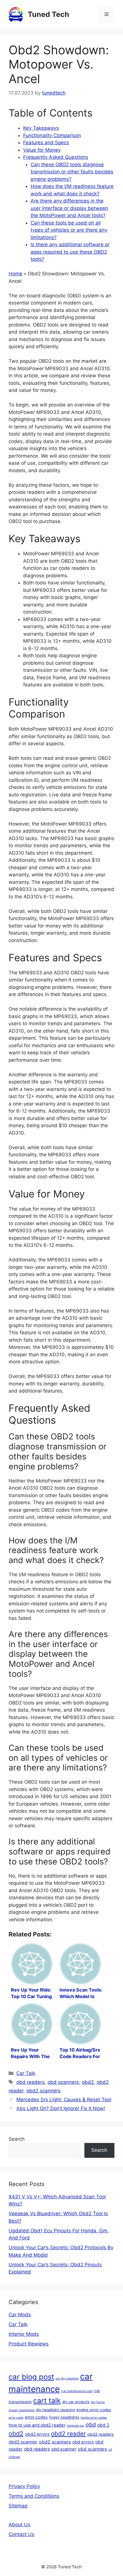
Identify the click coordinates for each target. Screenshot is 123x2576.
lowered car (76, 2426)
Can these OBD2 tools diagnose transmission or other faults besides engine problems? (72, 172)
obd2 (88, 2082)
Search (17, 2139)
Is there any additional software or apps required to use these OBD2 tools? (70, 252)
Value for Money (42, 150)
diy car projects (76, 2402)
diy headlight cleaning (55, 2410)
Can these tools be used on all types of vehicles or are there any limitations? (69, 230)
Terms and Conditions (34, 2496)
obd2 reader (68, 2434)
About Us (19, 2525)
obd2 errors (37, 2434)
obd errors (83, 2442)
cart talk (47, 2401)
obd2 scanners (43, 2091)
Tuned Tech (48, 14)
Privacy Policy (24, 2486)
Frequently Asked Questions (56, 157)
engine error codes (94, 2410)
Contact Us (21, 2534)
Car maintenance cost (77, 2391)
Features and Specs (46, 143)
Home (15, 274)
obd (91, 2425)
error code (16, 2418)
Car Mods (20, 2315)
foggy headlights (64, 2417)
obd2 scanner (23, 2442)
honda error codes (94, 2418)
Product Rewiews (29, 2344)
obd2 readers (101, 2434)
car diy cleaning (67, 2378)
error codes (36, 2417)
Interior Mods (24, 2334)
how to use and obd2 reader (37, 2425)
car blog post (31, 2377)
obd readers (30, 2082)
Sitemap (18, 2506)
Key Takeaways (41, 128)
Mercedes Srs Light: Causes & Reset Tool (64, 2100)
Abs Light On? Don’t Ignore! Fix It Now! (61, 2108)
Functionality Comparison (52, 135)
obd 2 (103, 2425)
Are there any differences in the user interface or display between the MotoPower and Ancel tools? (69, 208)
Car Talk (26, 2073)
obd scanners (63, 2082)
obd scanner (64, 2449)
